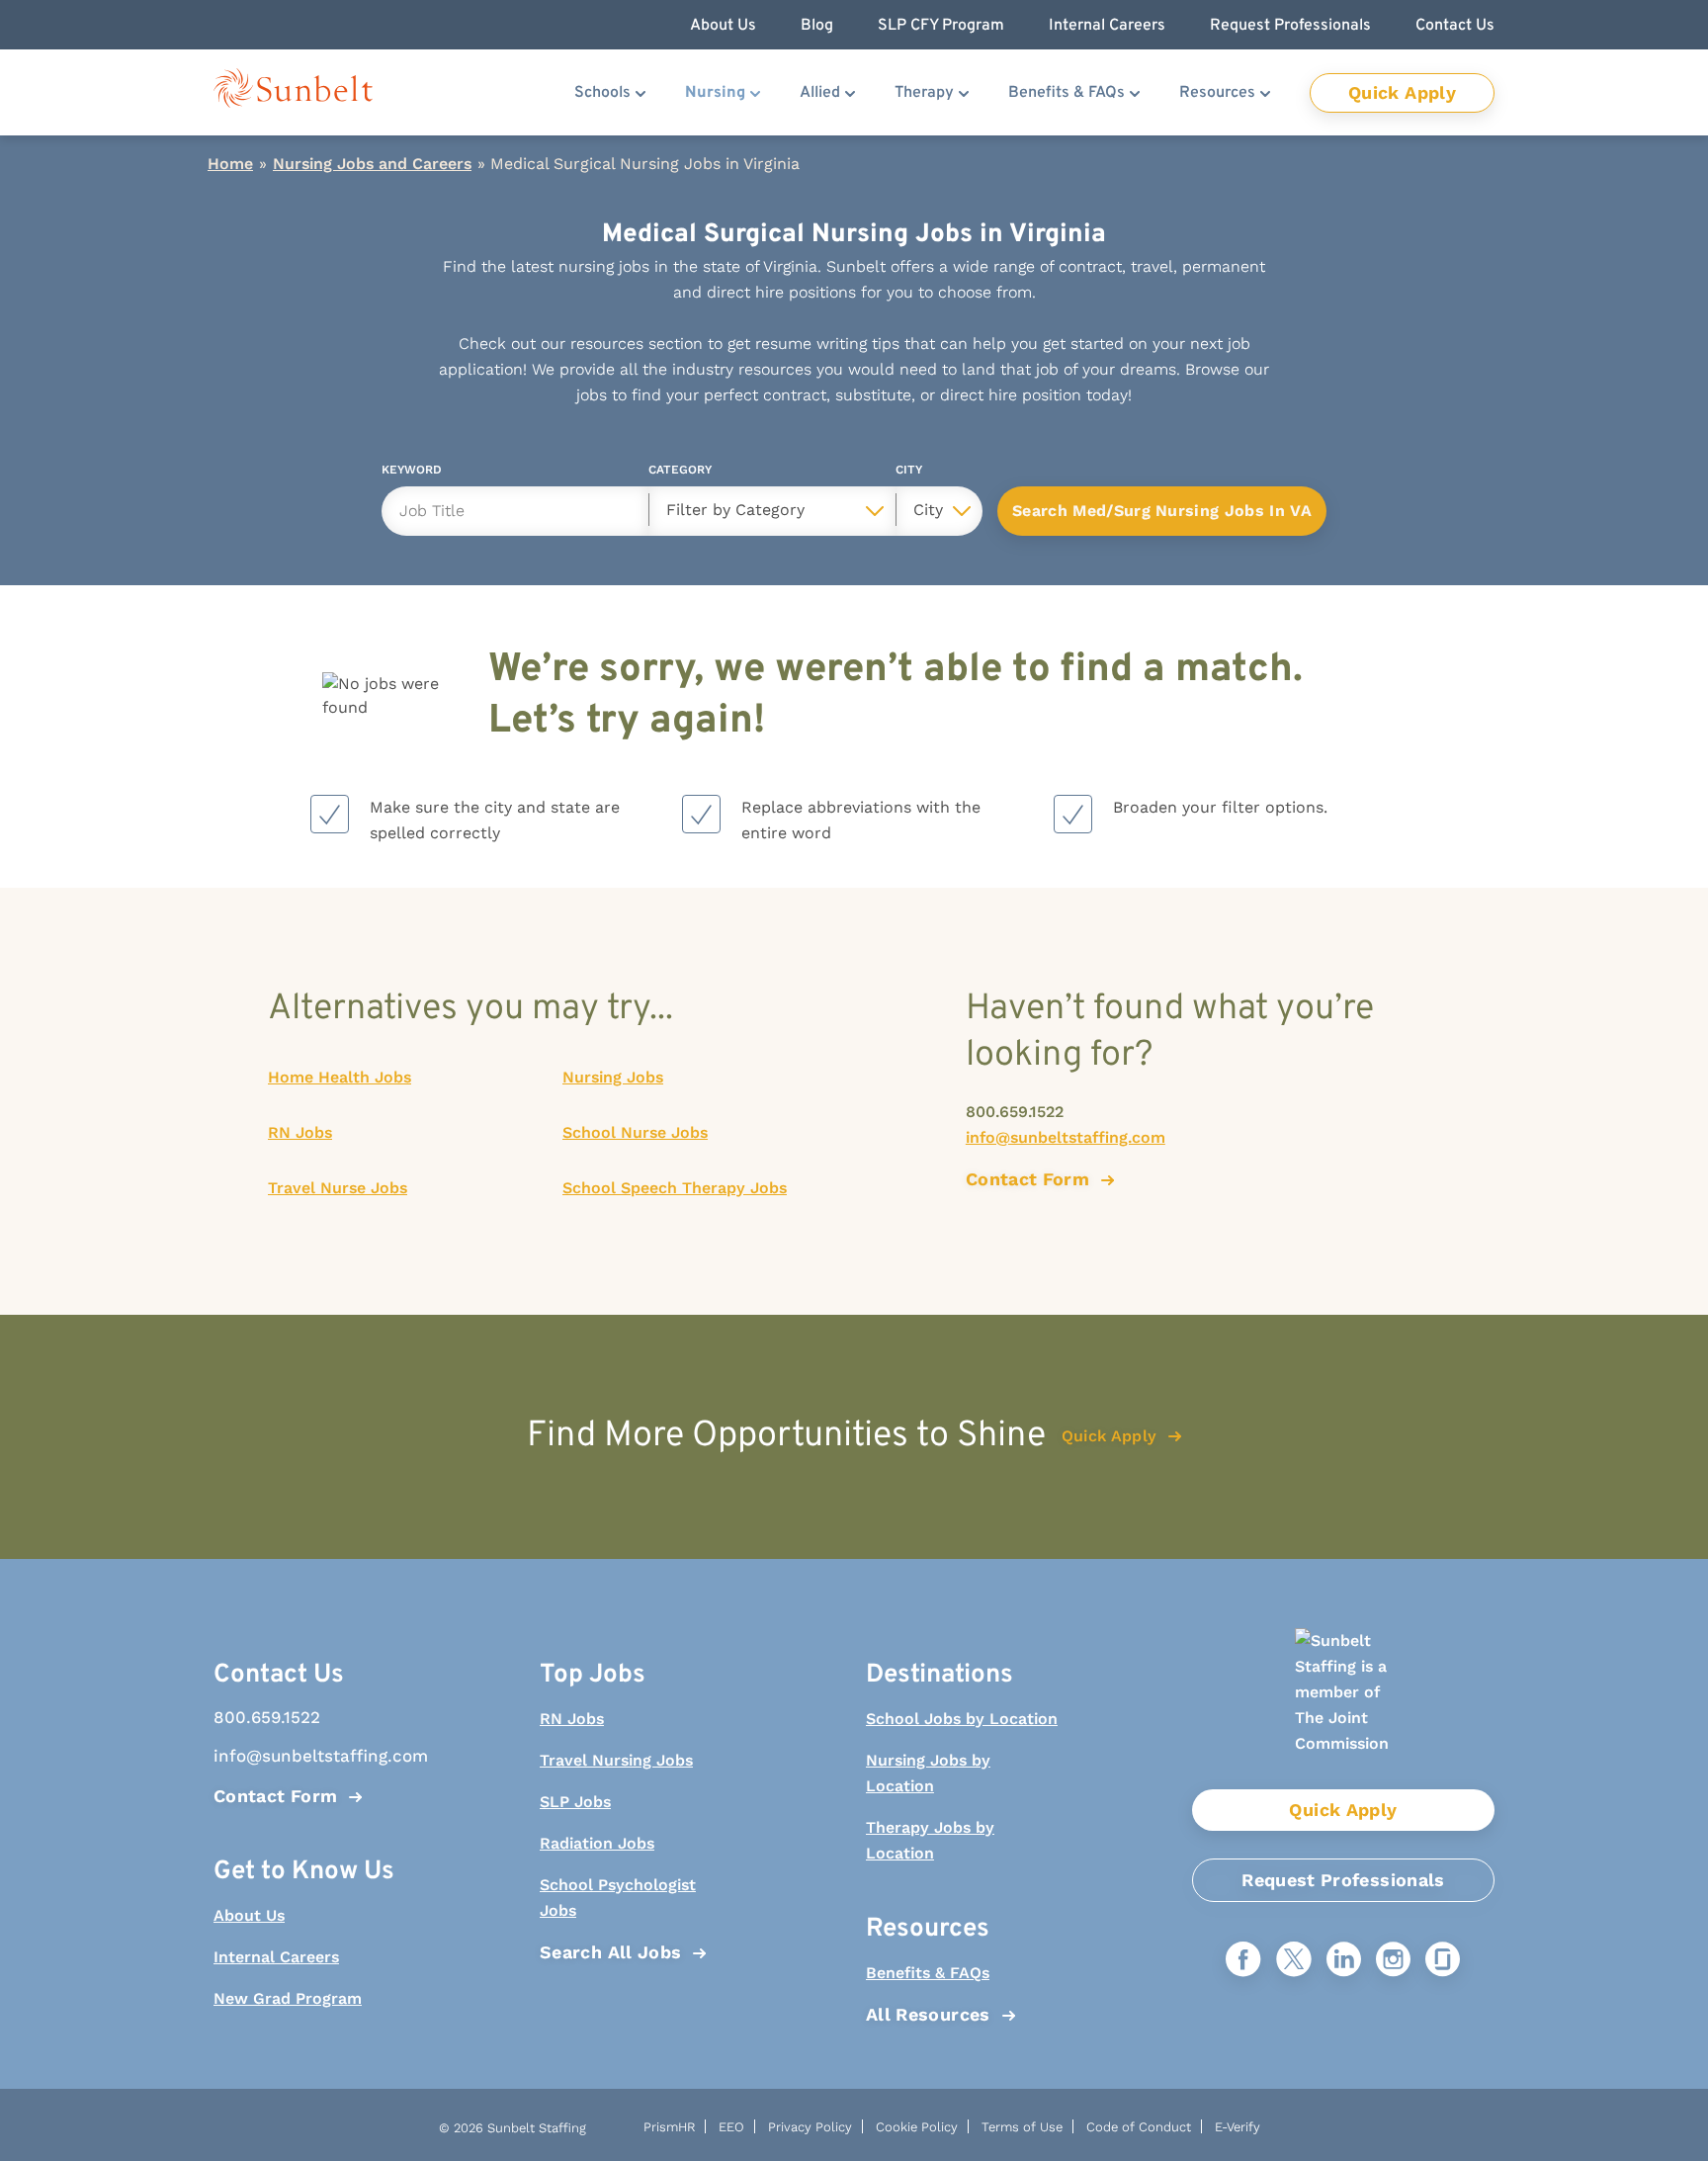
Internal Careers (276, 1957)
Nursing (715, 93)
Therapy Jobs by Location (930, 1840)
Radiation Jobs (597, 1843)
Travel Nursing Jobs (616, 1760)
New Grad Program (288, 1998)
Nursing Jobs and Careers (372, 164)
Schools (602, 93)
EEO (731, 2127)
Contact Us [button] (1455, 26)
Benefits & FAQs (1067, 93)
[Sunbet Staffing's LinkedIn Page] (1344, 1961)
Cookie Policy (917, 2127)
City (909, 473)
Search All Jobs (610, 1952)
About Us (249, 1915)
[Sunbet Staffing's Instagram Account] (1393, 1961)
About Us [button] (723, 26)
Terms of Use (1022, 2127)
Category (680, 473)
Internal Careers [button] (1107, 26)
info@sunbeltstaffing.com (1066, 1137)
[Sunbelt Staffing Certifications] (1343, 1709)
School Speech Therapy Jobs (675, 1188)
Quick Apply (1402, 92)
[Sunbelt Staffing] (293, 92)
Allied (820, 93)
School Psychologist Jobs (618, 1898)
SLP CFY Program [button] (941, 26)
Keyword (412, 473)
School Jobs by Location (962, 1719)
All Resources (928, 2014)
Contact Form (275, 1796)
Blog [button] (817, 26)
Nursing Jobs (613, 1077)
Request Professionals (1343, 1880)
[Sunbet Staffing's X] (1294, 1961)
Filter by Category (735, 510)
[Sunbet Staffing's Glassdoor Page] (1443, 1961)
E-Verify (1238, 2127)
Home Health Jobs (340, 1077)
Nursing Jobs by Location (928, 1773)
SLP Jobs (575, 1802)
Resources (1217, 93)
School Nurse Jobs (635, 1132)
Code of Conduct (1139, 2127)
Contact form (1027, 1179)
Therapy (924, 93)
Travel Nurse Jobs (338, 1188)
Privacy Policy (810, 2127)
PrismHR (669, 2127)
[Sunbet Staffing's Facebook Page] (1243, 1961)
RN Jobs (300, 1132)
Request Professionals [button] (1290, 26)
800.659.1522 (1015, 1112)
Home (230, 164)
